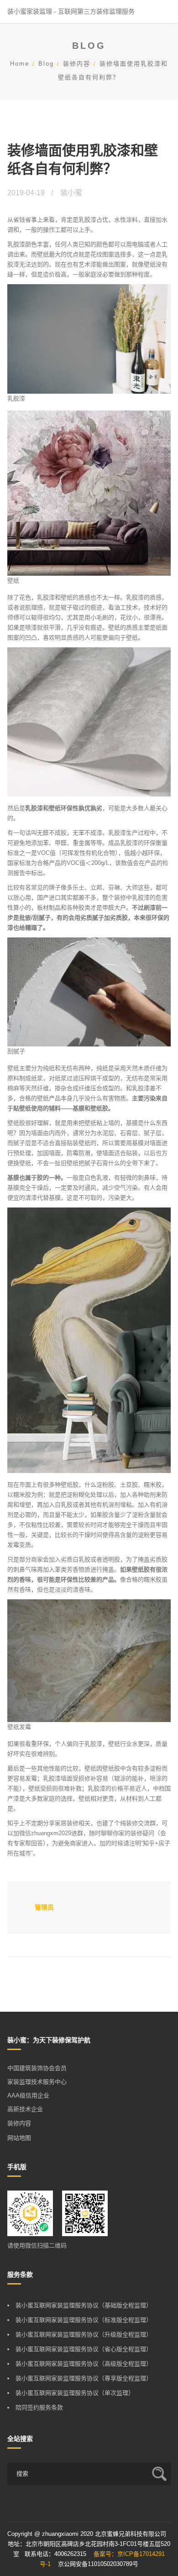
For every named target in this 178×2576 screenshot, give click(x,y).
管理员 (44, 1907)
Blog (46, 64)
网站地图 (19, 2138)
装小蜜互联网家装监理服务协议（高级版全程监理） (84, 2364)
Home (20, 64)
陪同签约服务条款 (39, 2407)
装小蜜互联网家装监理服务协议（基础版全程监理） (84, 2305)
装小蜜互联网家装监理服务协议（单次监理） (75, 2393)
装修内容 (77, 64)
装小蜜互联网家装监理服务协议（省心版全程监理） (84, 2349)
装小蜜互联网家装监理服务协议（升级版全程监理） (84, 2334)
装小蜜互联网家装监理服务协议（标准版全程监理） (84, 2320)
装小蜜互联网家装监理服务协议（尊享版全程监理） (84, 2378)
